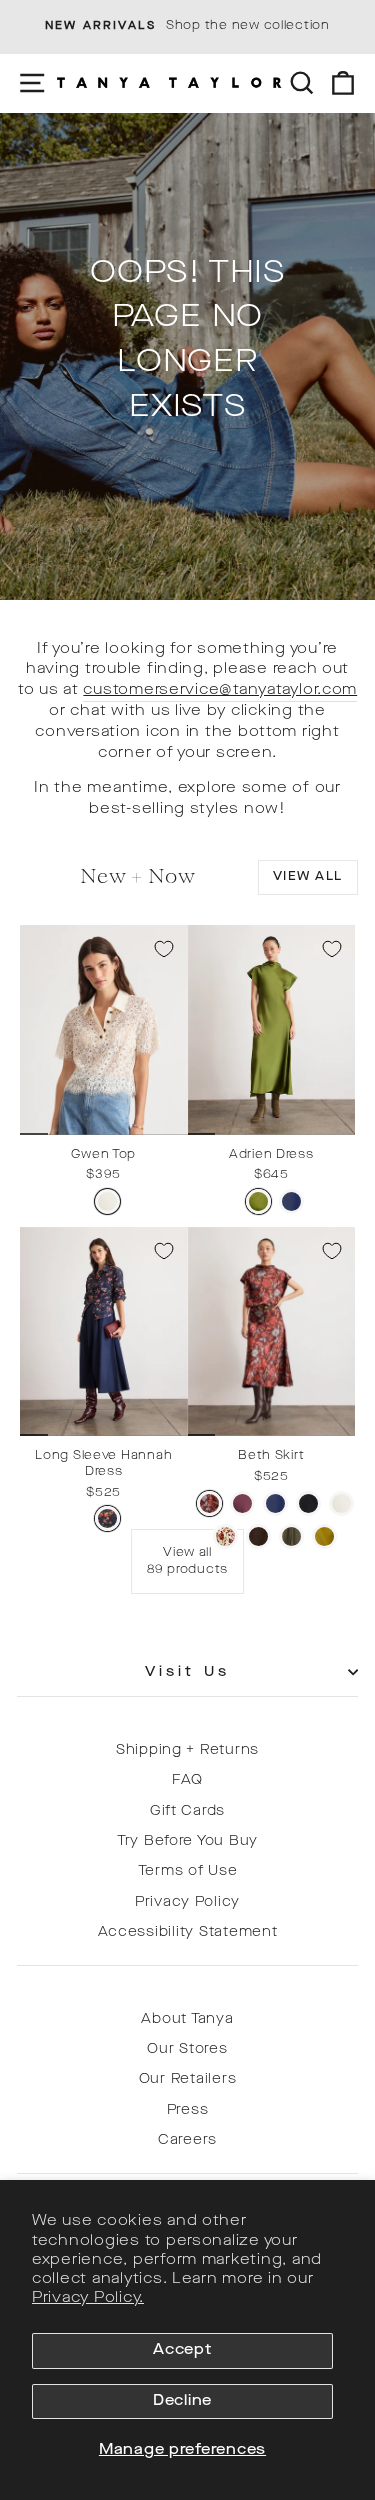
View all (308, 877)
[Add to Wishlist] (164, 949)
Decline (182, 2401)
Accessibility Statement (188, 1932)
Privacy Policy (187, 1902)
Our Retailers (188, 2079)
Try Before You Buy (187, 1841)
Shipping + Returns (187, 1750)
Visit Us (187, 1672)
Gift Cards (187, 1811)
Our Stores (187, 2049)
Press (188, 2110)
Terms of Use (188, 1871)
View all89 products (187, 1561)
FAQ (187, 1780)
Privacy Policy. (88, 2298)
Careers (187, 2140)
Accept (182, 2350)
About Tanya (187, 2019)
